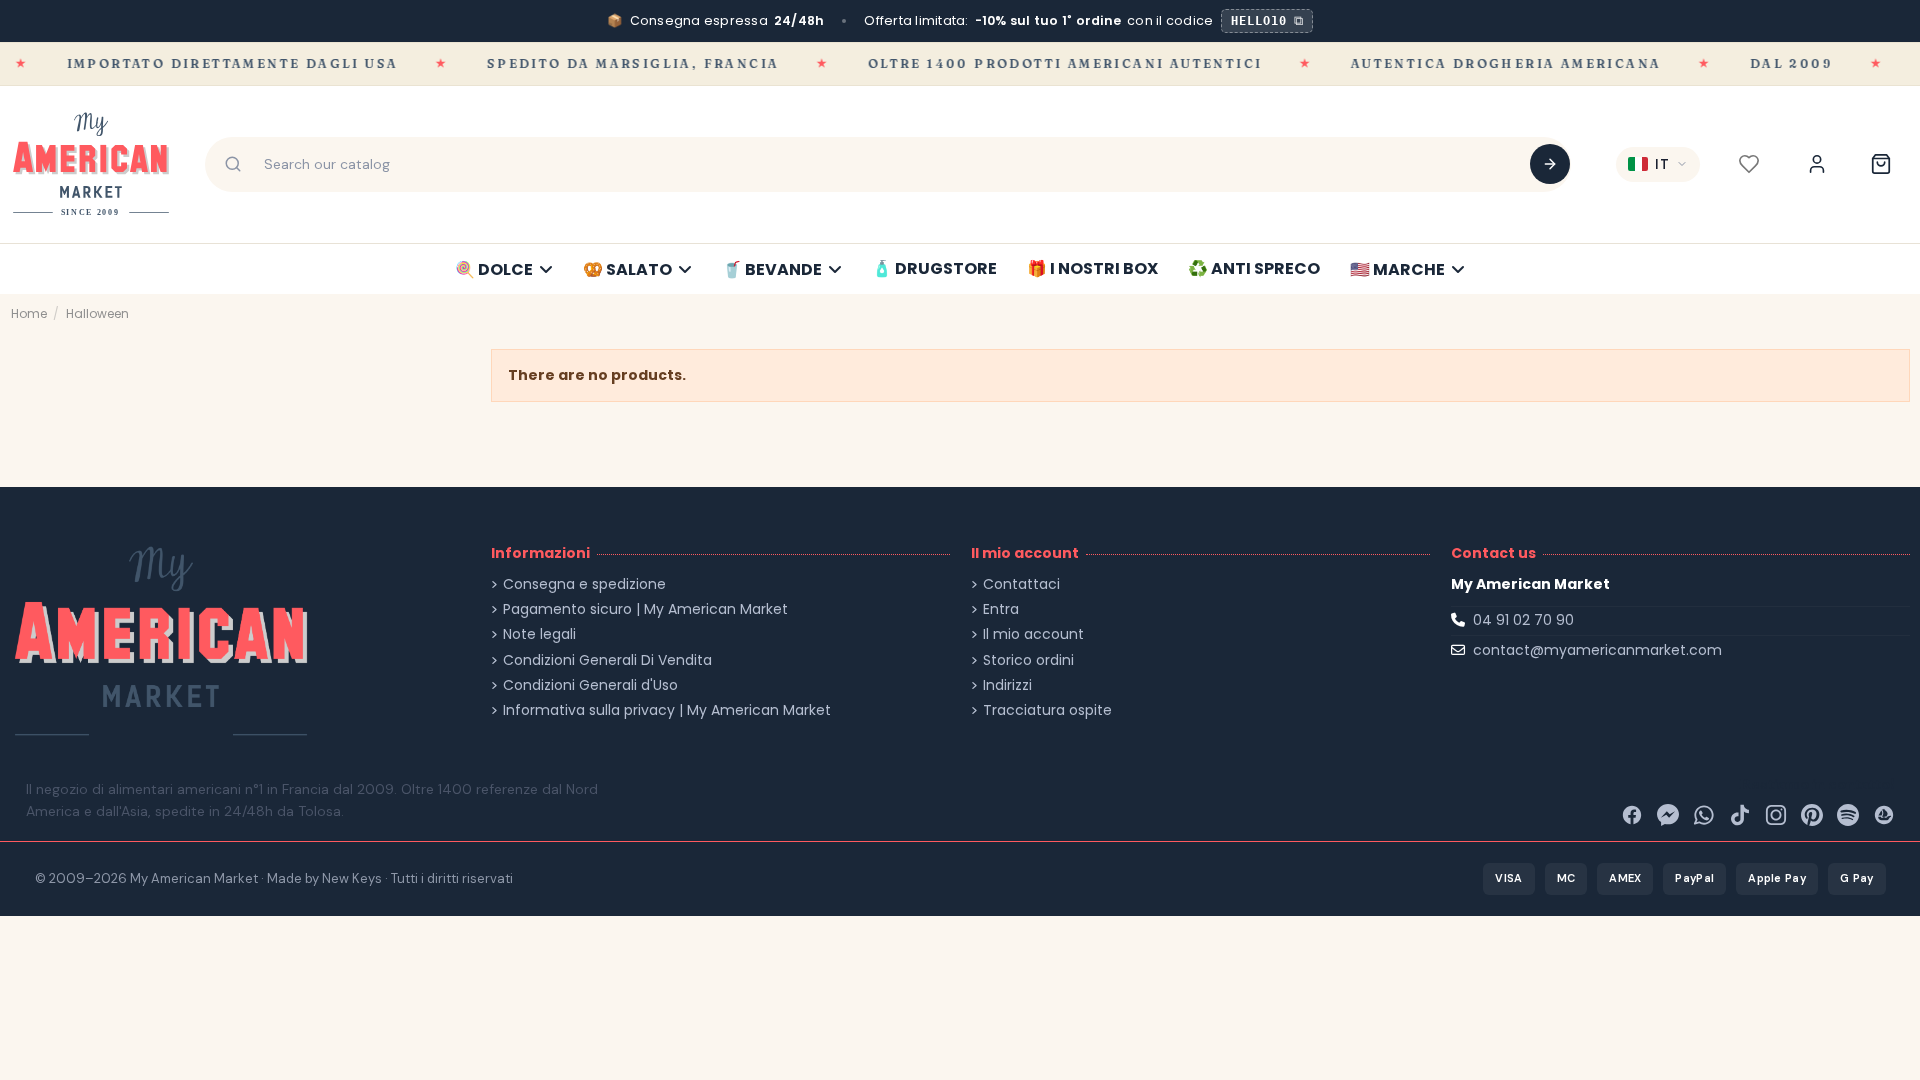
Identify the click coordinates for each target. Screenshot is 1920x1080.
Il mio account (1033, 634)
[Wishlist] (1749, 164)
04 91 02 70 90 (1523, 620)
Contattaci (1021, 584)
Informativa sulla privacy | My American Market (667, 710)
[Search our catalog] (1550, 164)
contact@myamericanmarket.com (1597, 650)
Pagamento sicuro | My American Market (645, 609)
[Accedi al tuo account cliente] (1817, 164)
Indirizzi (1007, 685)
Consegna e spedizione (584, 584)
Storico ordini (1028, 660)
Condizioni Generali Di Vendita (607, 660)
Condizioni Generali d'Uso (590, 685)
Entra (1001, 609)
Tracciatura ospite (1047, 710)
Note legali (539, 634)
